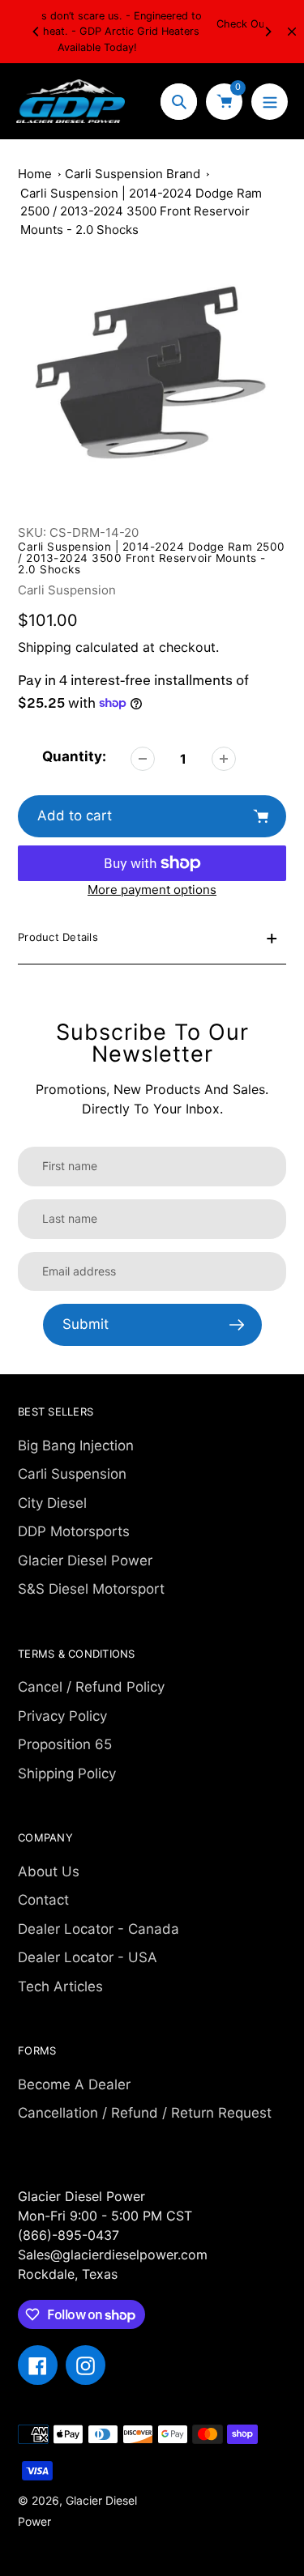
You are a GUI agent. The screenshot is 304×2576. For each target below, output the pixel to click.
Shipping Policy (67, 1773)
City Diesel (52, 1503)
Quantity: (74, 756)
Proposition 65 (65, 1744)
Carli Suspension (67, 590)
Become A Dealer (74, 2084)
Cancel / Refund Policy (91, 1687)
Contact (43, 1900)
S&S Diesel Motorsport (91, 1589)
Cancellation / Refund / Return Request (145, 2113)
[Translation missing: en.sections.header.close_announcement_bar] (292, 32)
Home (35, 174)
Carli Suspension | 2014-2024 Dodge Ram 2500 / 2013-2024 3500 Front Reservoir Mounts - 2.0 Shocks (141, 211)
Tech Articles (60, 1986)
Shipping (45, 647)
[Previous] (36, 32)
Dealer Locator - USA (88, 1957)
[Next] (268, 32)
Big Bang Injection (76, 1446)
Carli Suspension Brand (133, 174)
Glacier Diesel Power (85, 1561)
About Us (49, 1871)
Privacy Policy (62, 1716)
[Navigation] (270, 102)
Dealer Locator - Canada (98, 1929)
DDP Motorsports (74, 1531)
